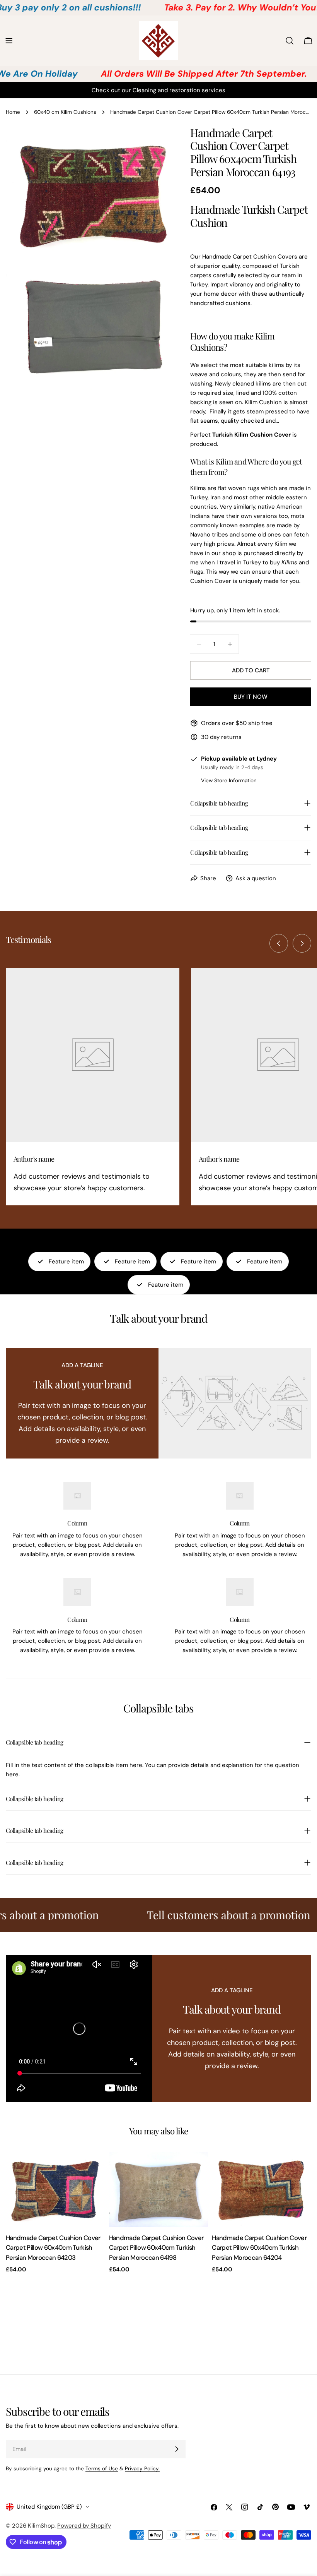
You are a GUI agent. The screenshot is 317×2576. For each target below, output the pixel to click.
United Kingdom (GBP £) (49, 2507)
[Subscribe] (177, 2449)
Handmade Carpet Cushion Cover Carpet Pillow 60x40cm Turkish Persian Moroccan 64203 (53, 2248)
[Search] (290, 41)
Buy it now (251, 697)
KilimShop (41, 2526)
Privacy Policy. (142, 2469)
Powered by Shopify (84, 2526)
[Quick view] (94, 2169)
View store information (229, 781)
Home (13, 112)
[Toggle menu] (9, 41)
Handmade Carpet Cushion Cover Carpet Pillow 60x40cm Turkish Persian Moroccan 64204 (259, 2248)
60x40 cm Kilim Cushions (65, 112)
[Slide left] (279, 943)
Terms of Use (102, 2469)
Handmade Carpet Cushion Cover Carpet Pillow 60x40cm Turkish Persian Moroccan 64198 (156, 2248)
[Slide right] (302, 943)
